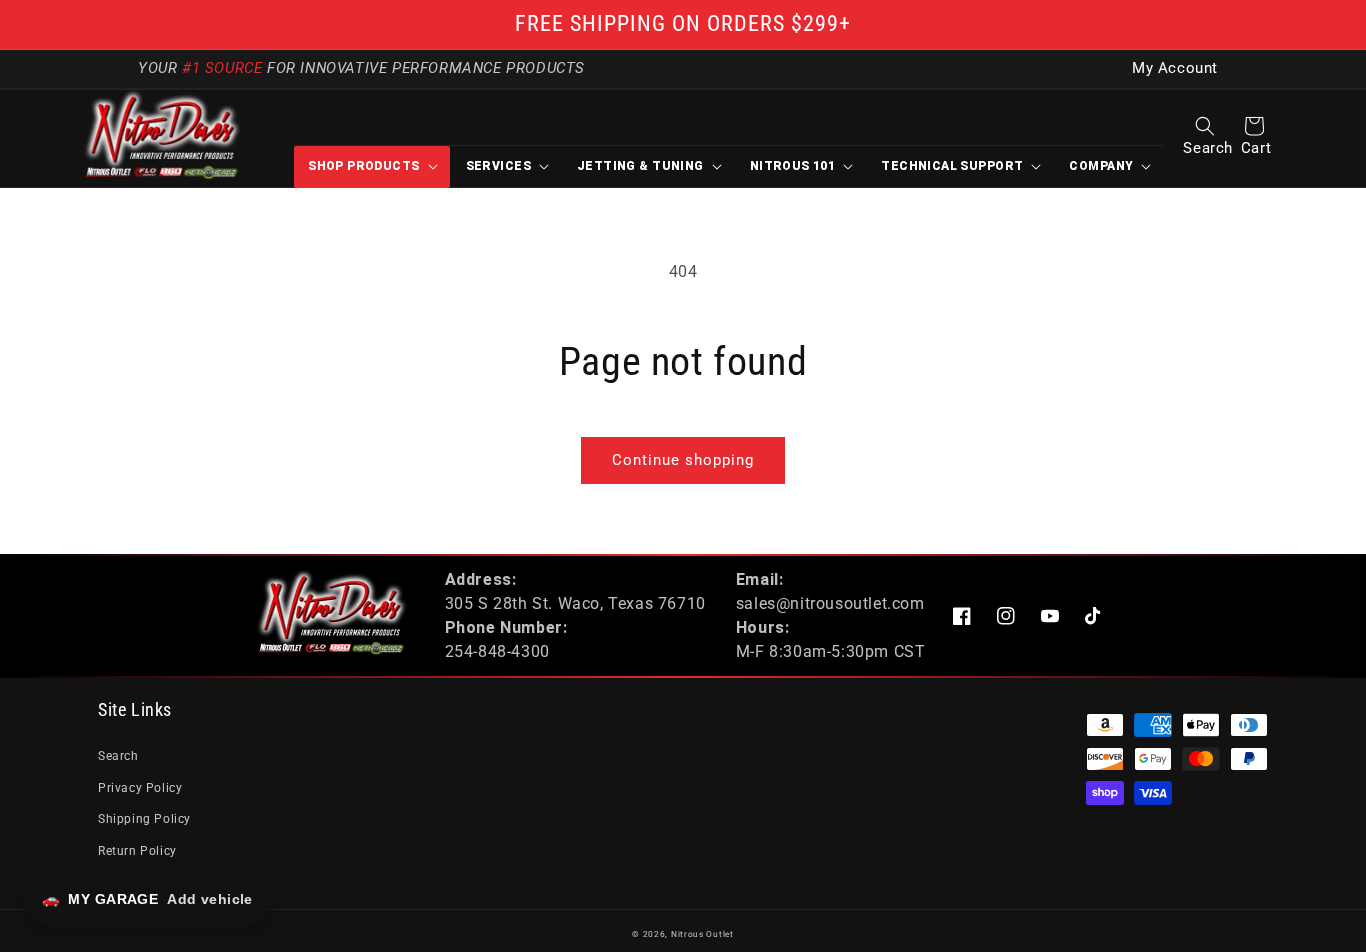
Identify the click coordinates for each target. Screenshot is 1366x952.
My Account (1175, 68)
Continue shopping (683, 460)
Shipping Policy (144, 819)
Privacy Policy (140, 788)
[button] (1205, 126)
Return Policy (137, 851)
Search (118, 756)
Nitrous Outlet (702, 934)
